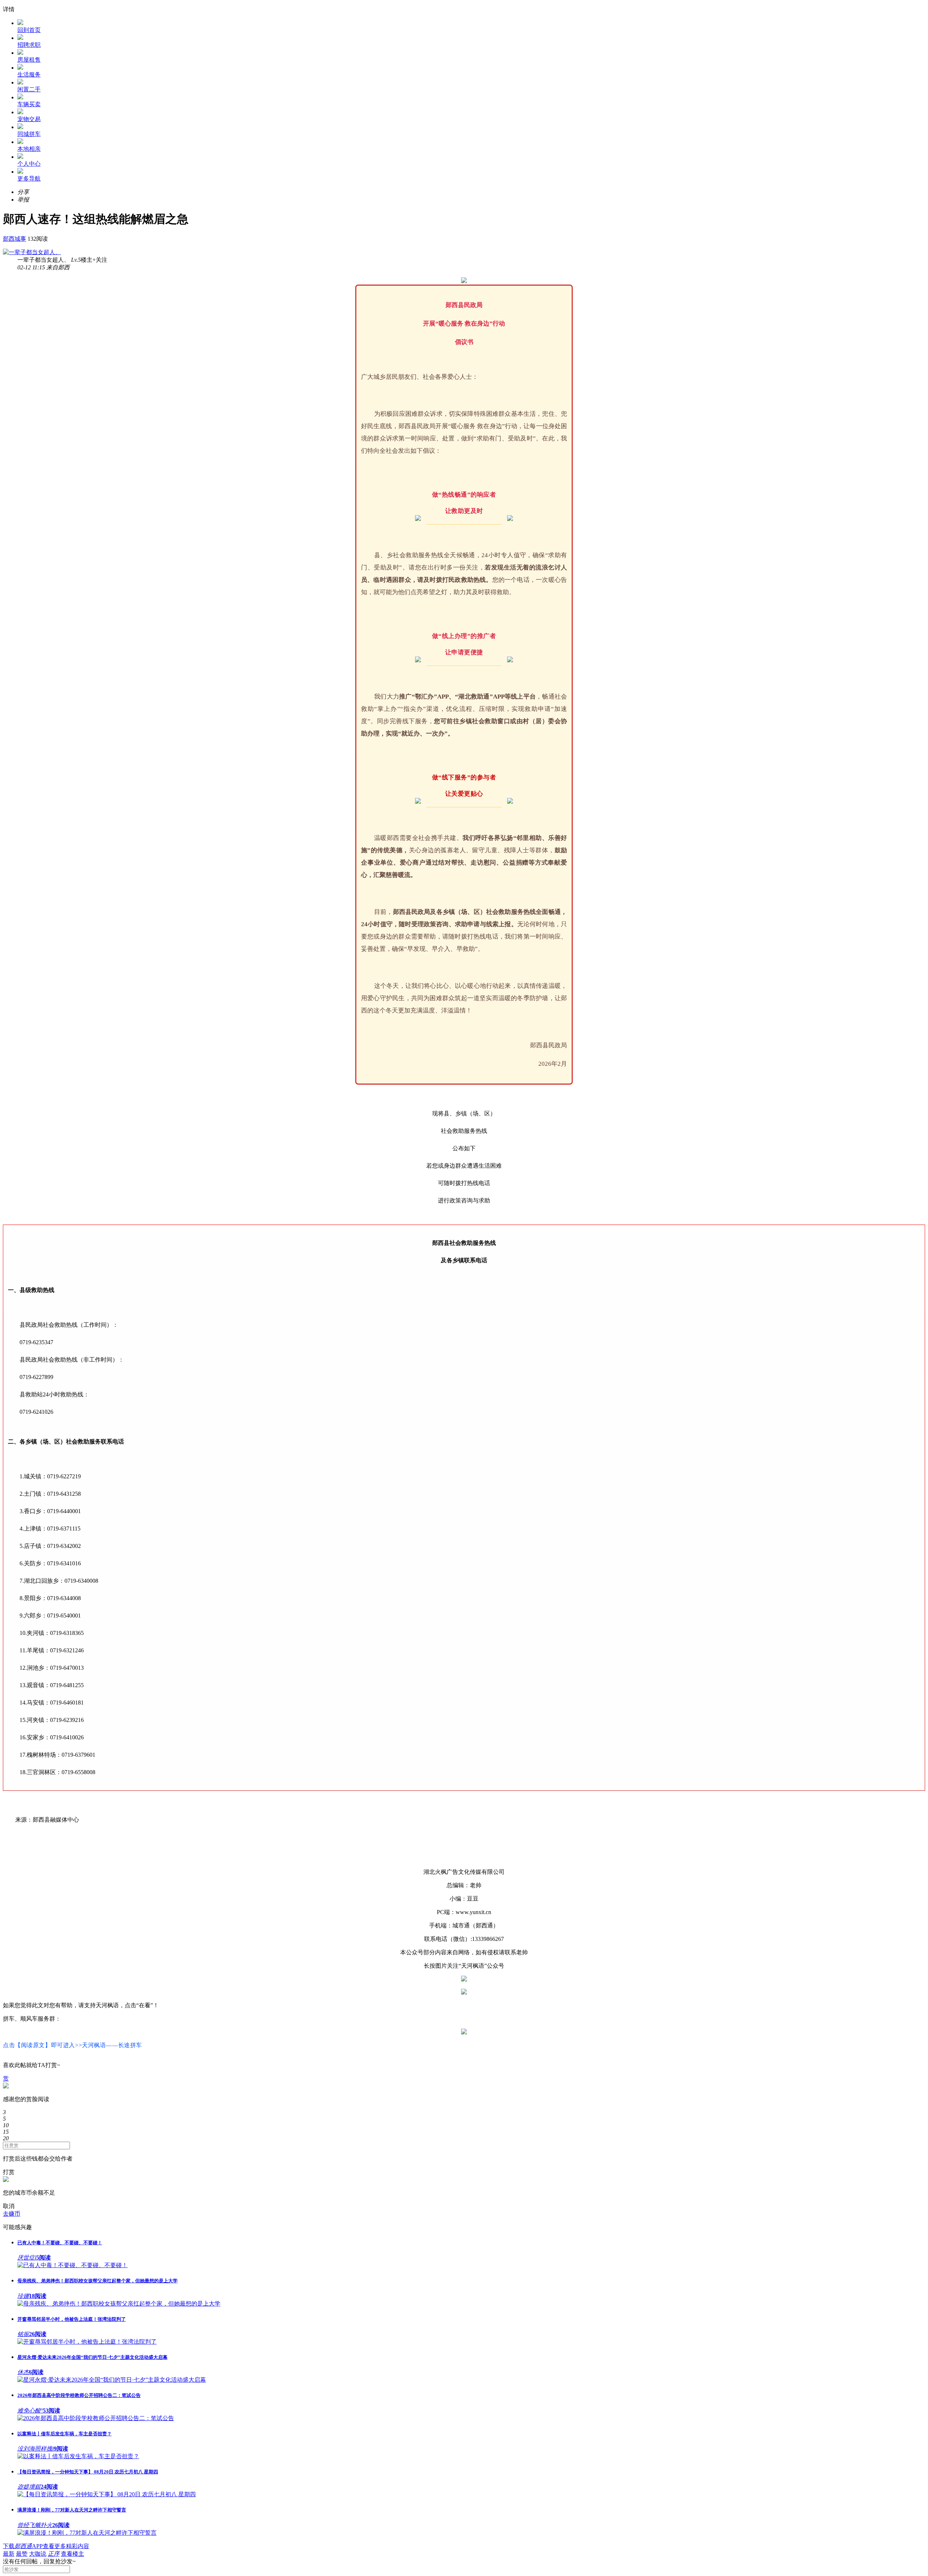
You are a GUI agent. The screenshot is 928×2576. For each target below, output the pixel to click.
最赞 (22, 2554)
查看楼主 (72, 2554)
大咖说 (38, 2554)
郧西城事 (14, 239)
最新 (9, 2554)
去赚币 (12, 2214)
